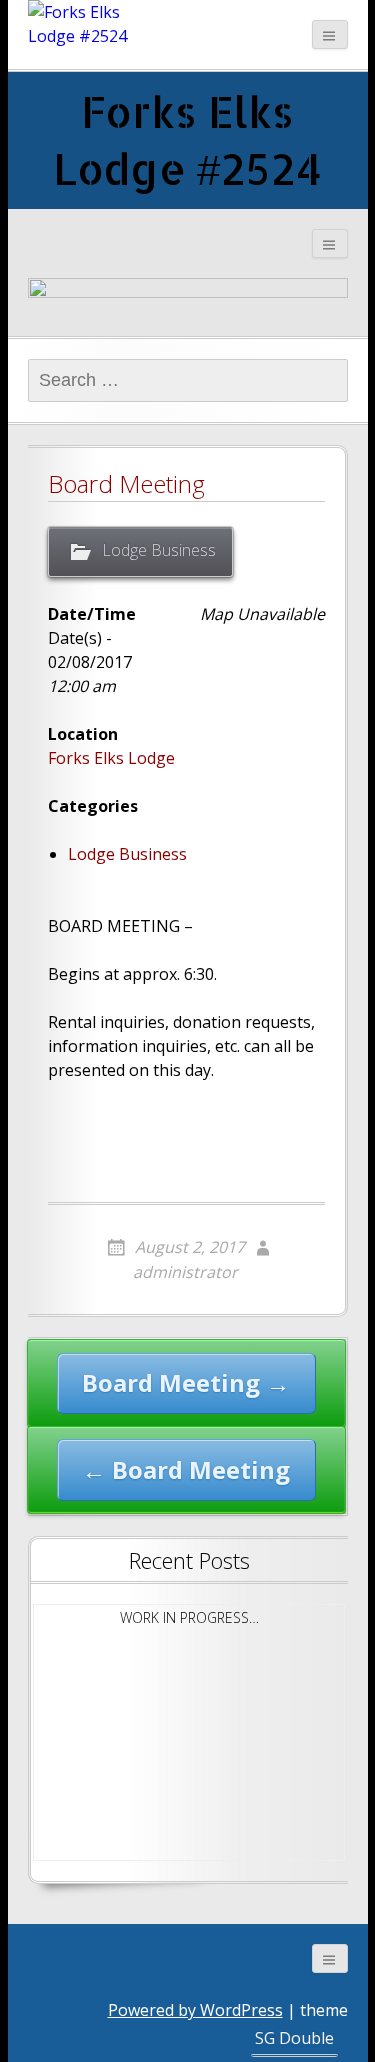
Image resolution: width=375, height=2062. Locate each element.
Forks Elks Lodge (111, 758)
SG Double (294, 2038)
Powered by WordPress (195, 2010)
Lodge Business (159, 550)
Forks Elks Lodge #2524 (187, 139)
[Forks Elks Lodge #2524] (78, 24)
